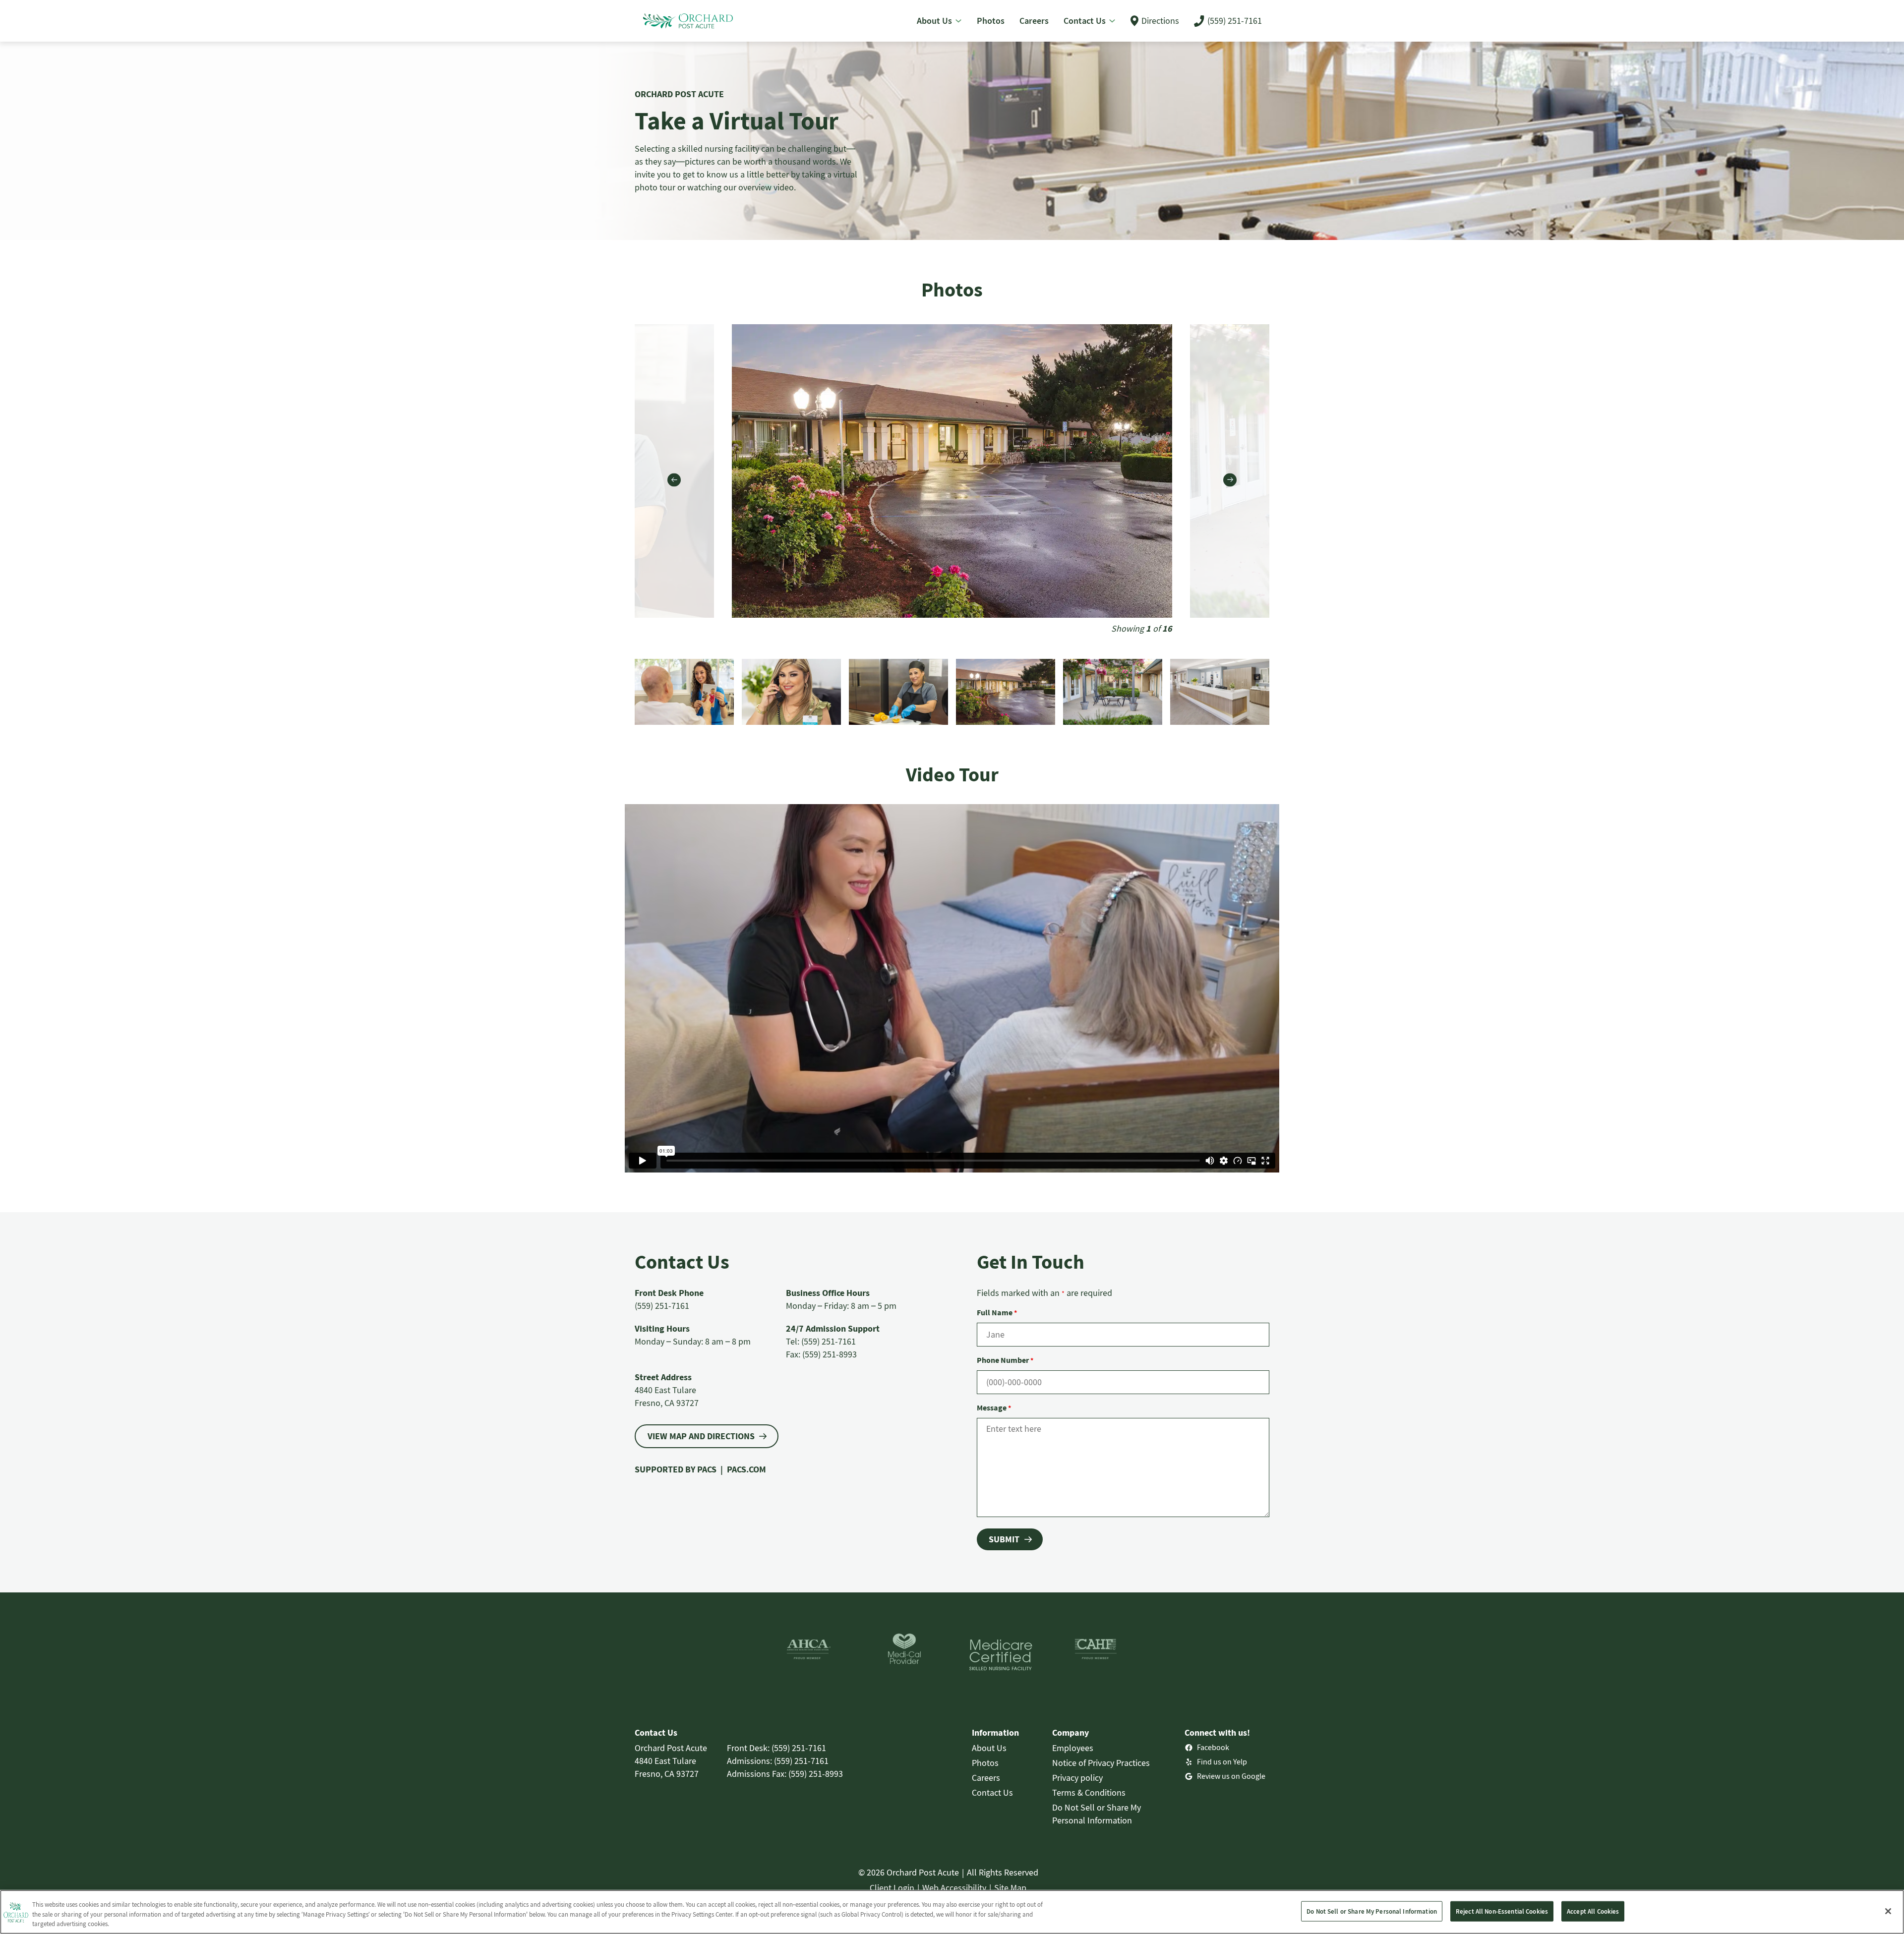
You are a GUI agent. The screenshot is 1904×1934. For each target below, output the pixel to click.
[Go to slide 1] (1006, 692)
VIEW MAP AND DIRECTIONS (701, 1436)
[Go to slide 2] (1113, 692)
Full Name (997, 1312)
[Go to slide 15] (791, 692)
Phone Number (1005, 1360)
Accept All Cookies (1593, 1911)
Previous (674, 480)
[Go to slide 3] (1220, 692)
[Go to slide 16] (898, 692)
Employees (1073, 1748)
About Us (989, 1748)
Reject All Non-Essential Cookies (1502, 1911)
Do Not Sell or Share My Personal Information (1372, 1911)
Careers (986, 1778)
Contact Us (992, 1792)
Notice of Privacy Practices (1101, 1763)
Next (1230, 480)
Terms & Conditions (1089, 1792)
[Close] (1888, 1911)
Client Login (892, 1888)
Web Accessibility (954, 1888)
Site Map (1010, 1888)
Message (994, 1407)
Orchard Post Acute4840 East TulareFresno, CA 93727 (671, 1761)
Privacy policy (1077, 1778)
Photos (985, 1763)
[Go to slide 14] (684, 692)
